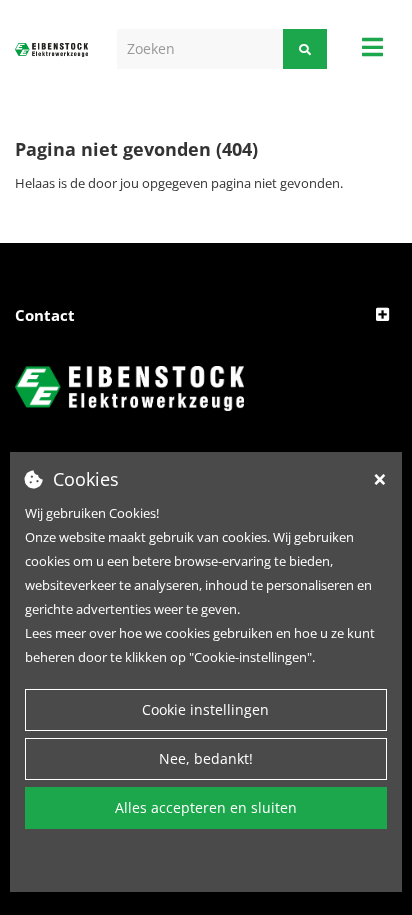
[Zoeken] (305, 49)
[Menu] (372, 47)
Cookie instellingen (205, 709)
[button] (206, 316)
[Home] (51, 49)
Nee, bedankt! (206, 758)
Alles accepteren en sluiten (206, 807)
